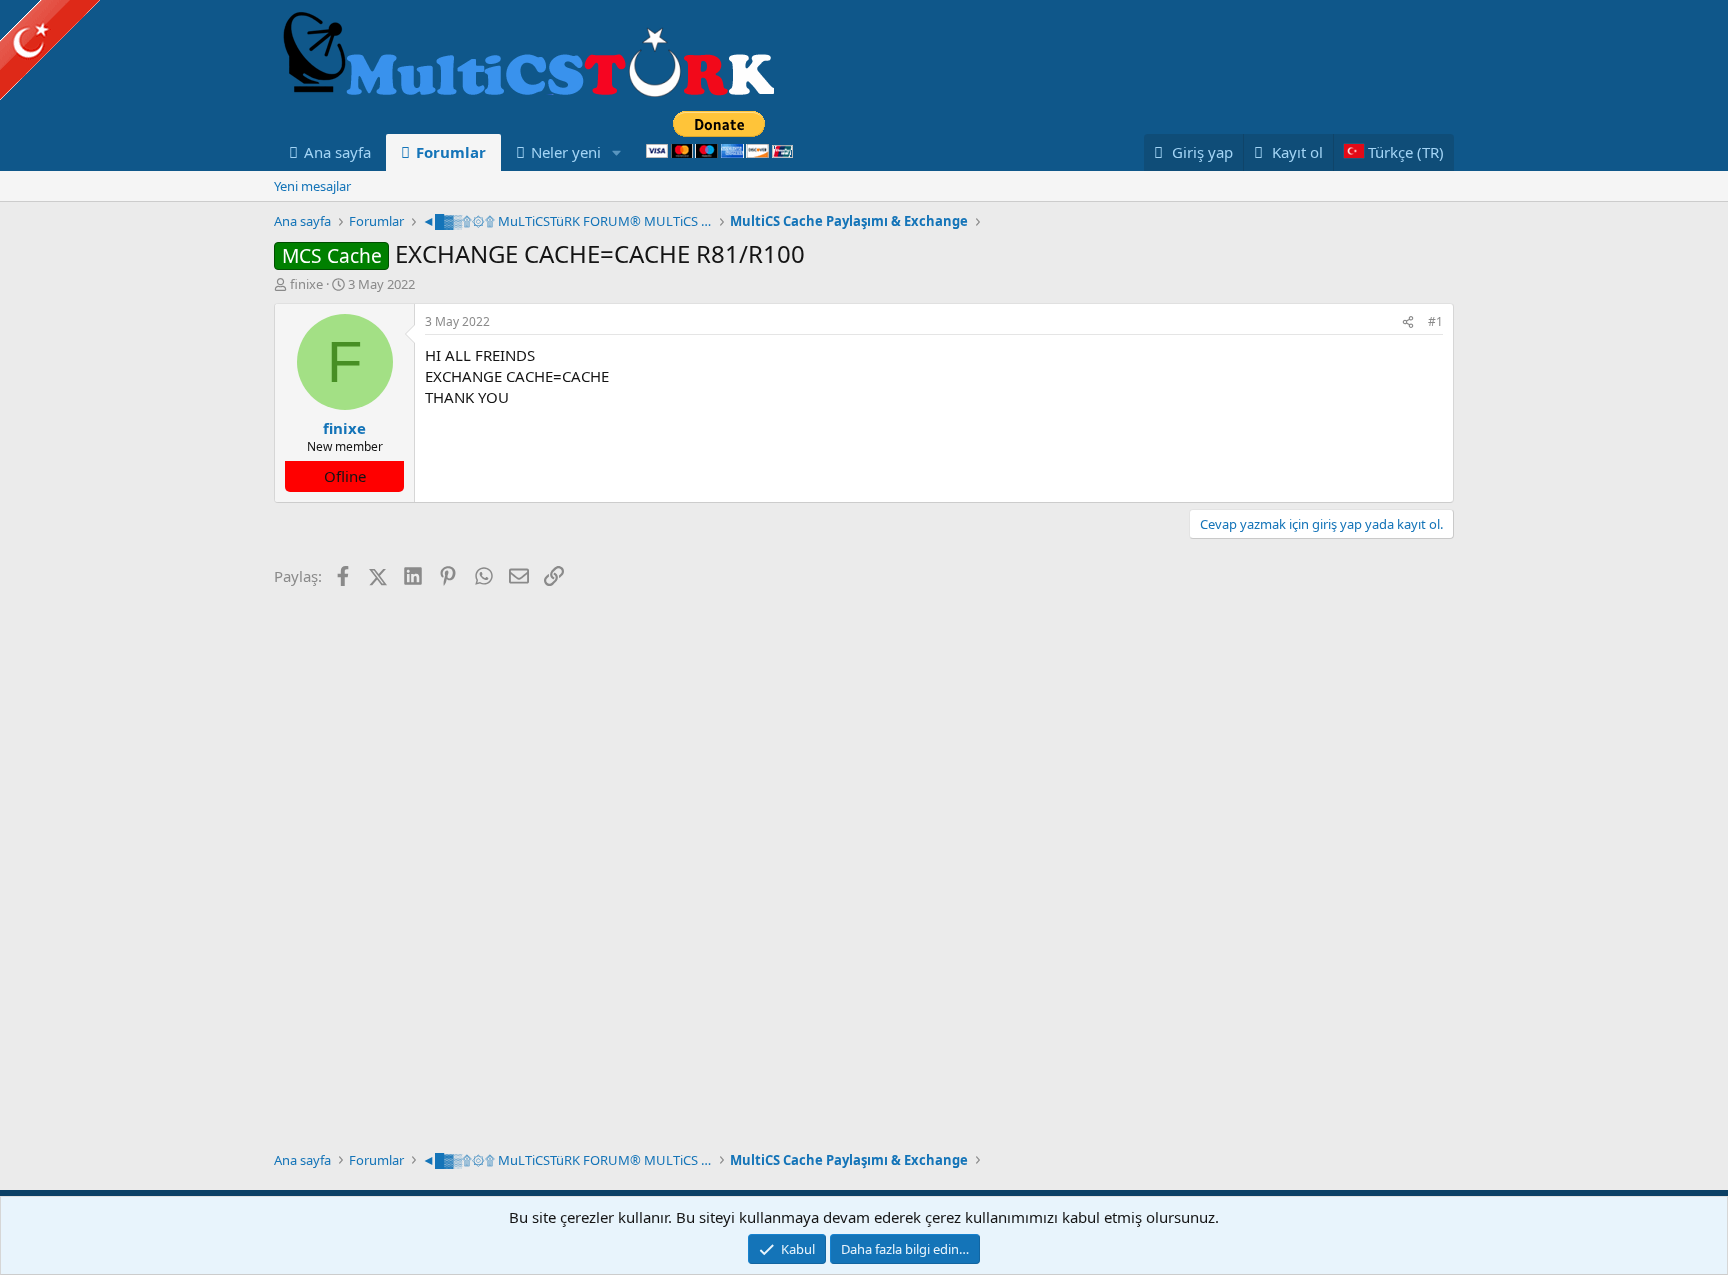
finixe (306, 284)
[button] (617, 152)
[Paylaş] (1408, 322)
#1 (1435, 321)
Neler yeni (566, 152)
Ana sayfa (337, 152)
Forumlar (451, 152)
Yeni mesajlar (312, 186)
